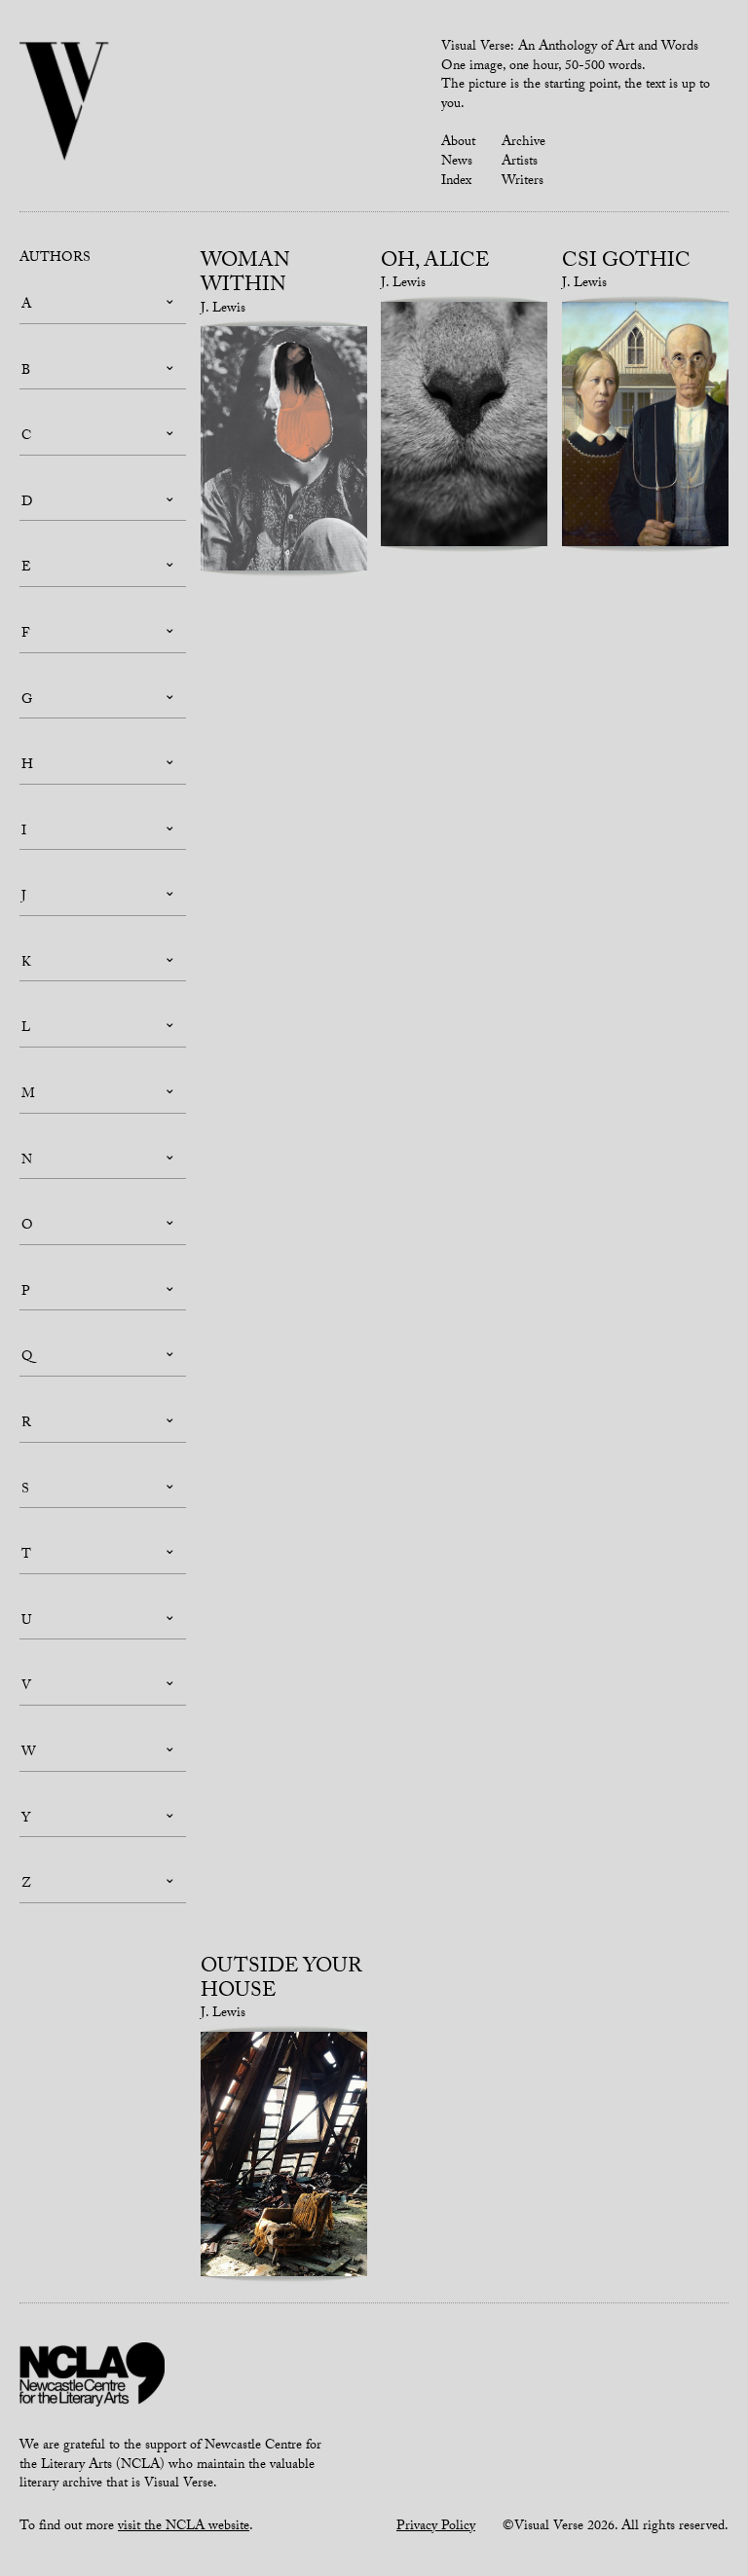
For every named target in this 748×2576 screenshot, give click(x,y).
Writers (523, 182)
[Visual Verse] (65, 103)
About (458, 143)
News (457, 163)
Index (456, 182)
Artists (520, 163)
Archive (524, 143)
